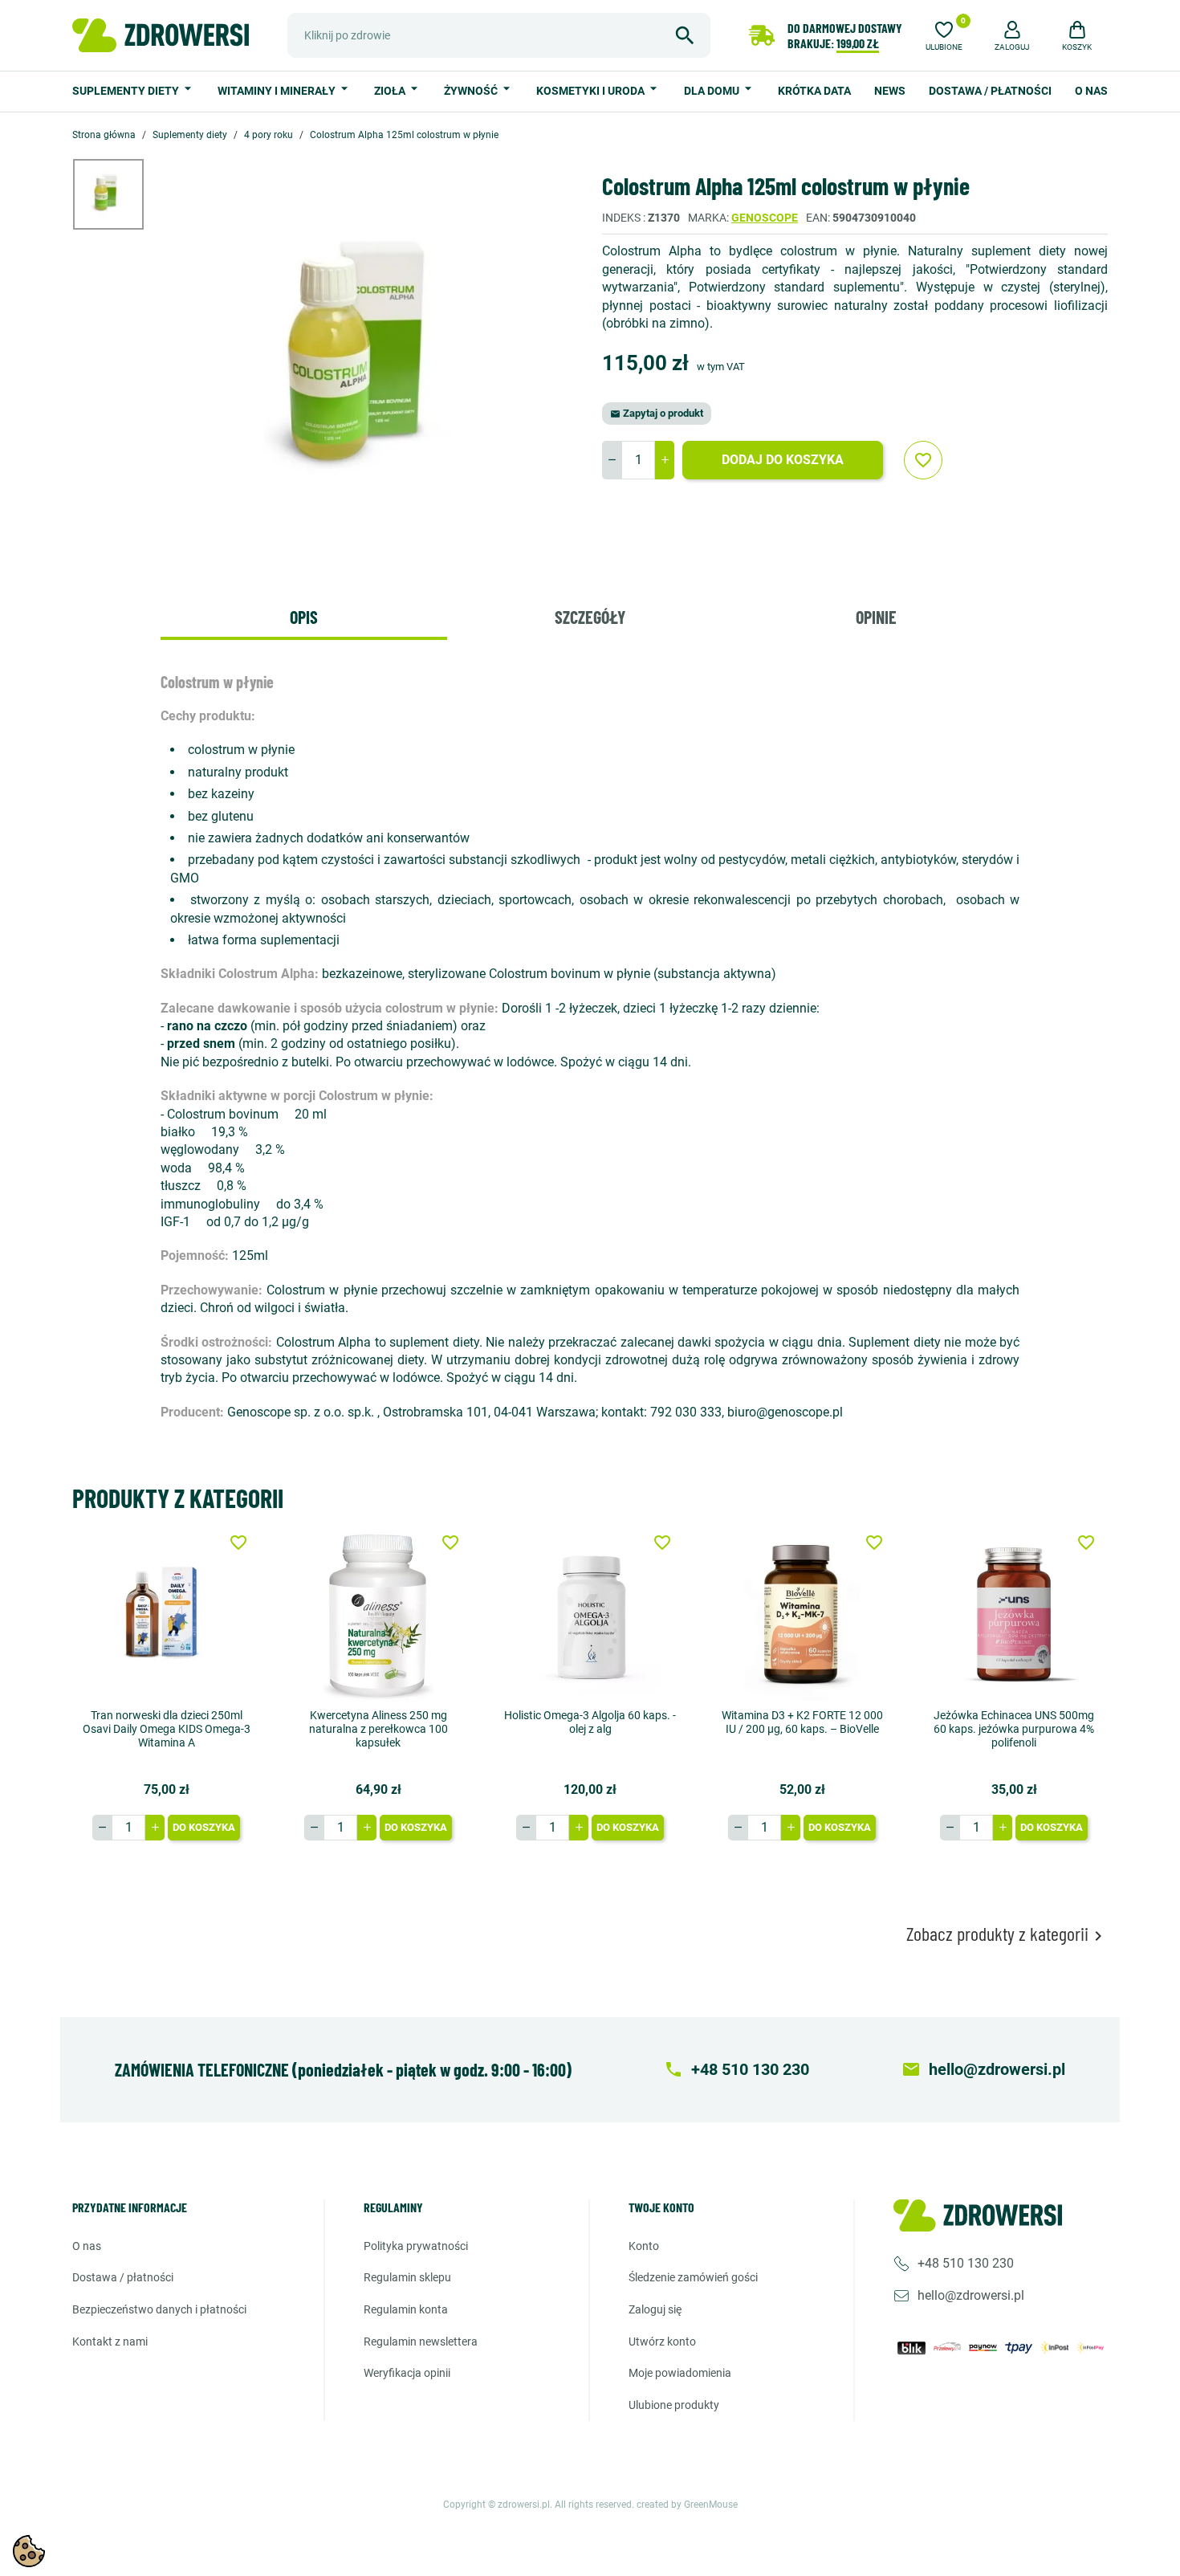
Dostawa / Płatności (990, 91)
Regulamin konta (406, 2309)
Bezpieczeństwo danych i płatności (159, 2309)
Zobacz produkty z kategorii (1007, 1934)
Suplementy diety (127, 91)
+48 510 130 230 (966, 2263)
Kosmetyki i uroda (592, 91)
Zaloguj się (655, 2309)
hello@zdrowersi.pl (971, 2295)
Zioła (391, 91)
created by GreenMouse (687, 2505)
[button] (1012, 34)
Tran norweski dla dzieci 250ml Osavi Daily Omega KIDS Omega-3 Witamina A (167, 1729)
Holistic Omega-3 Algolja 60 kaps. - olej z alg (590, 1722)
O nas (1091, 91)
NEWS (890, 91)
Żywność (472, 91)
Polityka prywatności (416, 2246)
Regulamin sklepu (407, 2277)
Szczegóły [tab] (590, 617)
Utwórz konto (662, 2342)
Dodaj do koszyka (783, 460)
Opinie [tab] (876, 617)
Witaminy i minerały (278, 91)
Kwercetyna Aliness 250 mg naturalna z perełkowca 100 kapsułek (378, 1729)
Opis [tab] (304, 617)
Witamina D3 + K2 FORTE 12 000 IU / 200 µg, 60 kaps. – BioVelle (802, 1722)
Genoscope (765, 218)
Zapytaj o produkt (657, 413)
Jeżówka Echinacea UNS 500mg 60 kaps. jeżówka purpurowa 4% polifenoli (1014, 1729)
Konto (644, 2246)
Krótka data (814, 91)
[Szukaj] (685, 35)
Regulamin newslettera (421, 2342)
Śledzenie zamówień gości (693, 2277)
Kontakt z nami (110, 2342)
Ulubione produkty (674, 2405)
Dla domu (713, 91)
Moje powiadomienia (680, 2373)
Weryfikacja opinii (407, 2373)
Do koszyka (204, 1827)
